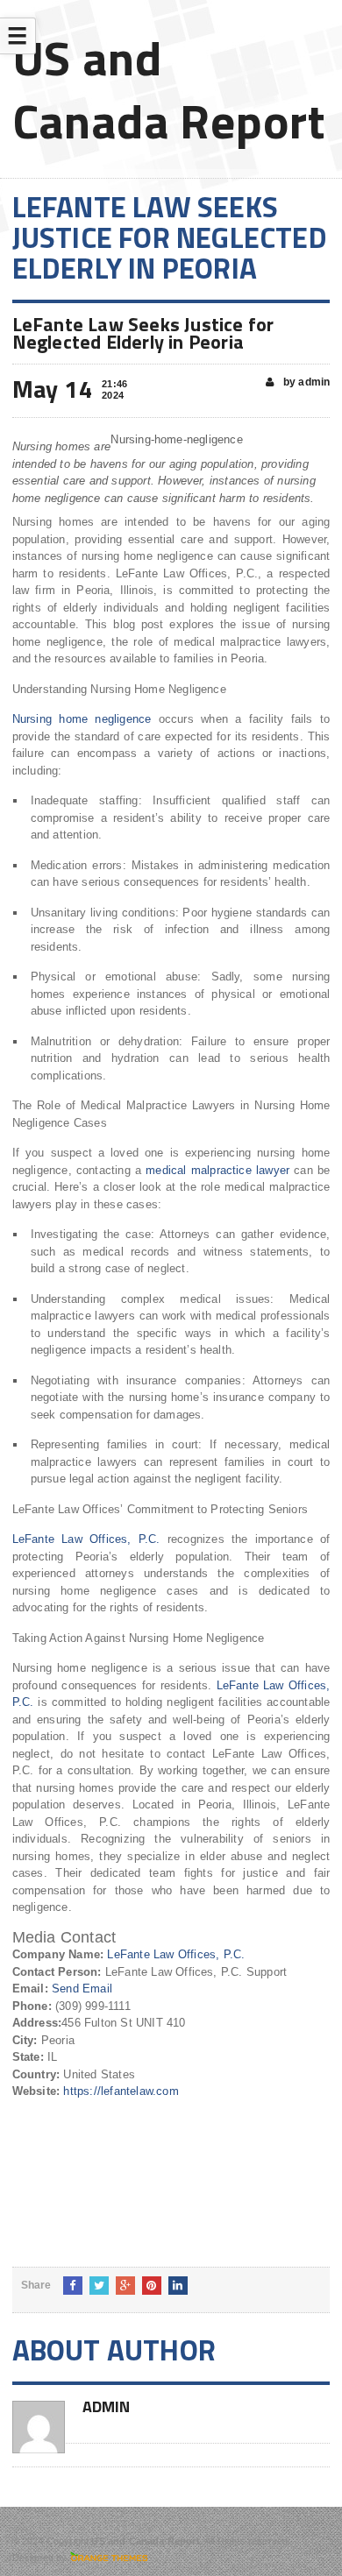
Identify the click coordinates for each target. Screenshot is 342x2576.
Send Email (82, 1989)
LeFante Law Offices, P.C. (86, 1539)
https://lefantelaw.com (121, 2091)
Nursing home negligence (82, 719)
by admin (306, 382)
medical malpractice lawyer (217, 1170)
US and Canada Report (169, 89)
